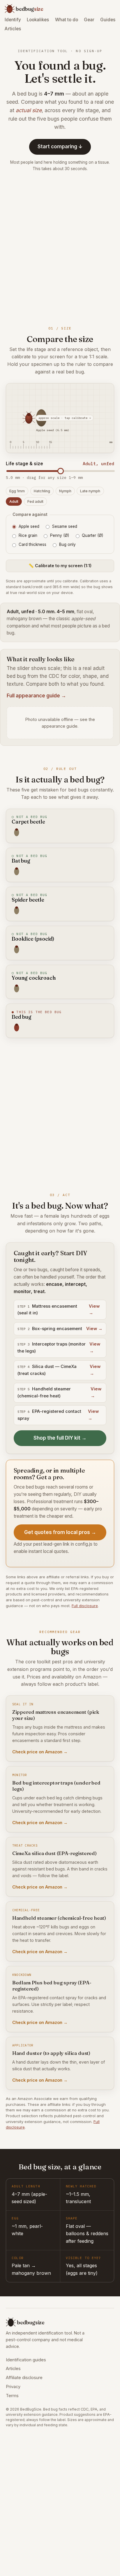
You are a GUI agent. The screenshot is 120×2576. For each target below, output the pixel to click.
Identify (13, 20)
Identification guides (26, 2360)
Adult (14, 501)
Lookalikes (38, 20)
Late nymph (90, 491)
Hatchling (42, 491)
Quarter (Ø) (92, 535)
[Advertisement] (60, 248)
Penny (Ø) (60, 535)
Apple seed (29, 526)
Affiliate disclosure (24, 2378)
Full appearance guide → (36, 696)
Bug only (67, 544)
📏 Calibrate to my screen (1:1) (60, 566)
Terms (12, 2396)
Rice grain (28, 535)
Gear (89, 20)
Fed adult (35, 501)
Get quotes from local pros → (60, 1532)
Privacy (13, 2387)
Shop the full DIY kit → (60, 1438)
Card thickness (32, 544)
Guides (108, 20)
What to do (67, 20)
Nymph (65, 491)
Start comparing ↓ (60, 147)
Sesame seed (65, 526)
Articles (13, 29)
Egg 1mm (17, 491)
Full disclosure (85, 1606)
